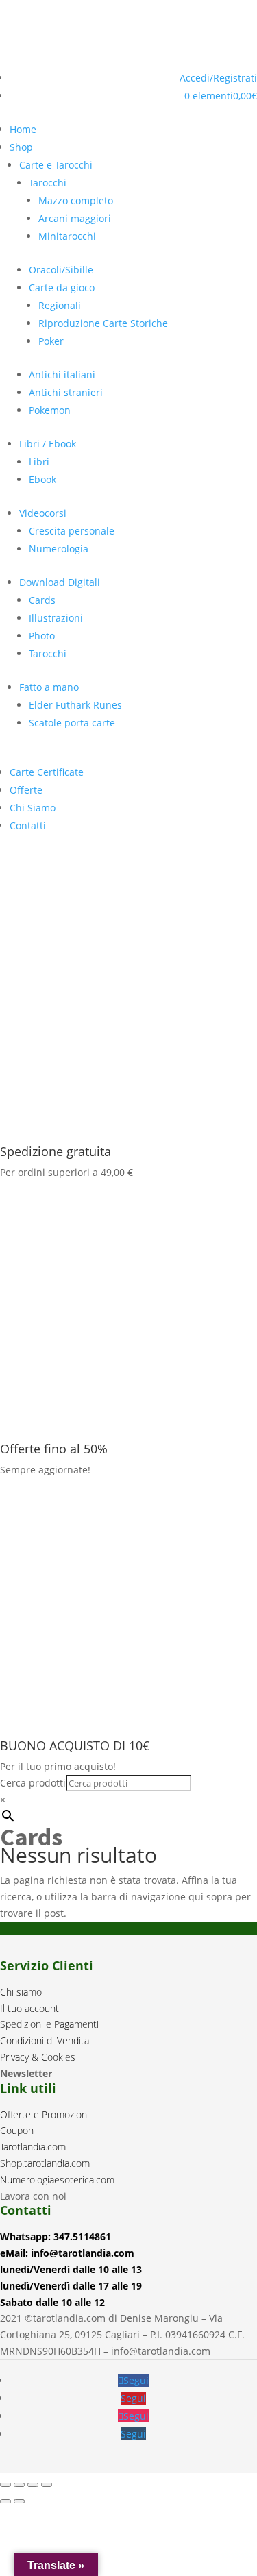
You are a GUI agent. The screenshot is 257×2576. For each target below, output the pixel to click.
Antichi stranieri (66, 392)
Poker (51, 341)
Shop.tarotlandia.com (45, 2163)
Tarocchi (48, 183)
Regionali (60, 305)
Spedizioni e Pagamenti (49, 2024)
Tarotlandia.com (33, 2147)
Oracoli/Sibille (61, 270)
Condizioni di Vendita (45, 2040)
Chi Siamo (33, 808)
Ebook (42, 479)
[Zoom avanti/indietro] (5, 2485)
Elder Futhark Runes (75, 705)
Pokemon (50, 410)
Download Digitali (60, 582)
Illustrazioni (56, 618)
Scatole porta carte (72, 723)
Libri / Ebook (48, 444)
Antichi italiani (62, 375)
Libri (39, 462)
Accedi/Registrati (218, 78)
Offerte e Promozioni (45, 2114)
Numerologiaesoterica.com (57, 2180)
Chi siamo (21, 1992)
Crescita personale (72, 531)
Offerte (26, 790)
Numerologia (59, 549)
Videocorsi (43, 513)
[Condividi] (33, 2485)
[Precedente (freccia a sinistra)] (5, 2501)
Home (23, 129)
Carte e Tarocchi (56, 165)
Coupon (17, 2130)
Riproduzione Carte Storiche (103, 323)
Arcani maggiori (75, 218)
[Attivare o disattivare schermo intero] (19, 2485)
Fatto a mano (49, 687)
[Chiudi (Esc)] (47, 2485)
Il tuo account (29, 2008)
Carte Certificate (47, 772)
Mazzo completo (76, 200)
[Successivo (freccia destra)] (19, 2501)
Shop (21, 147)
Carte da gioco (62, 287)
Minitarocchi (67, 236)
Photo (42, 636)
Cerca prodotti (33, 1783)
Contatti (28, 825)
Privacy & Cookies (38, 2057)
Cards (42, 600)
